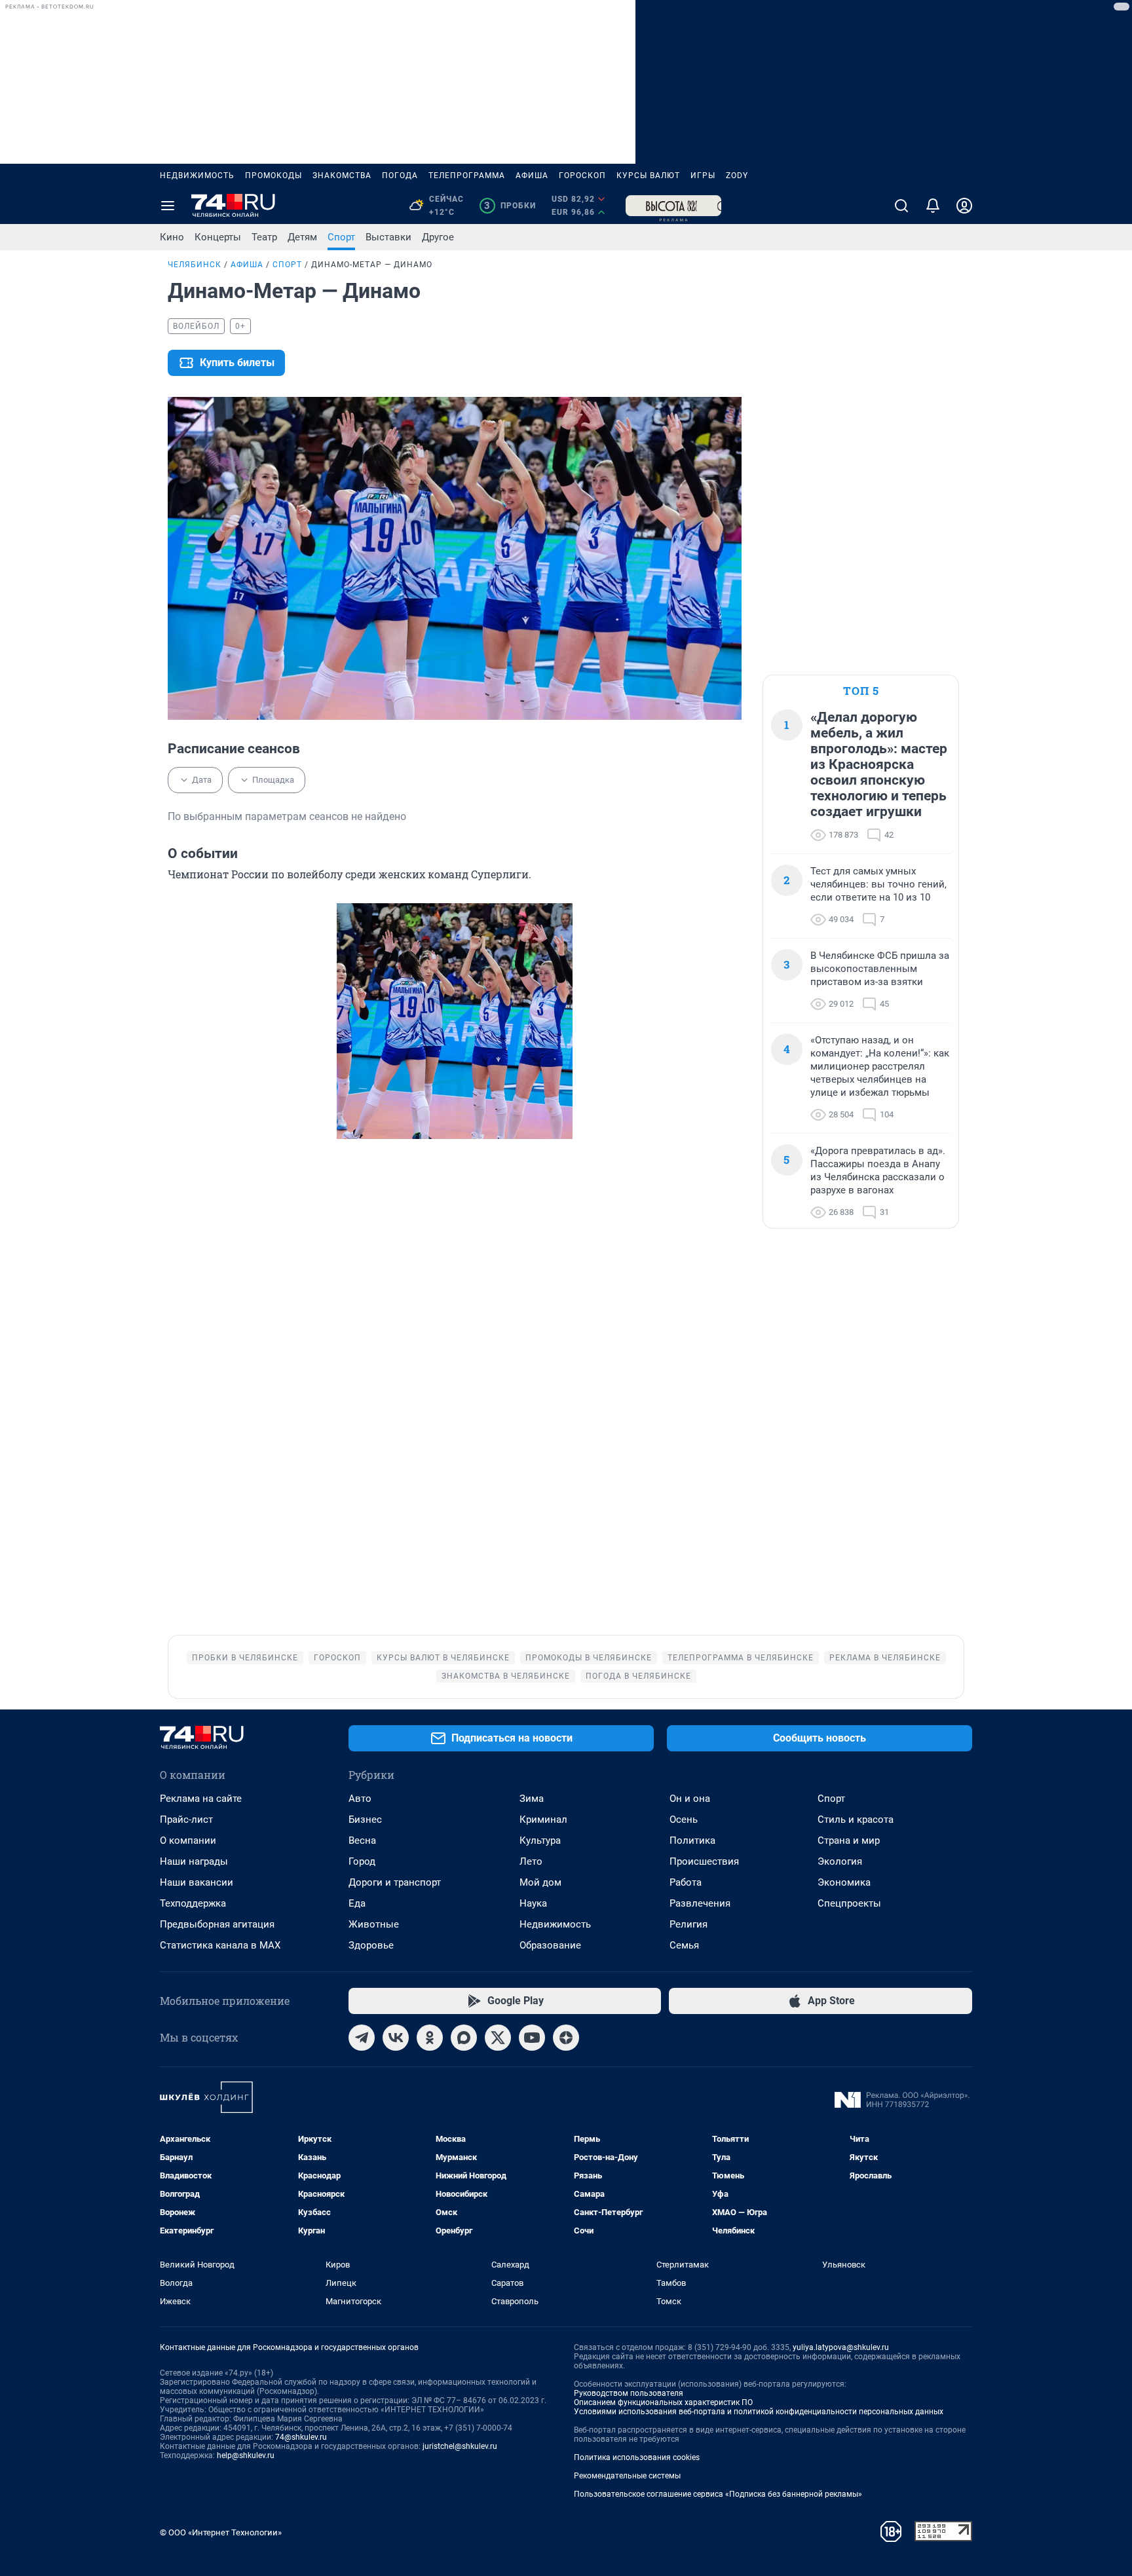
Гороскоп (582, 176)
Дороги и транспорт (395, 1882)
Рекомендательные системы (627, 2476)
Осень (684, 1820)
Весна (362, 1840)
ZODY (737, 176)
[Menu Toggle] (168, 206)
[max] (464, 2038)
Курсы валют (648, 176)
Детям (302, 237)
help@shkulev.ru (246, 2455)
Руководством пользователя (629, 2393)
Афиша (532, 176)
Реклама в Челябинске (885, 1658)
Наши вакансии (197, 1882)
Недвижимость (197, 176)
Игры (703, 176)
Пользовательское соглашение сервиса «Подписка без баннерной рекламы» (718, 2494)
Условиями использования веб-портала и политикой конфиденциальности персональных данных (759, 2412)
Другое (438, 237)
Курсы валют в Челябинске (443, 1658)
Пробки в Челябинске (245, 1658)
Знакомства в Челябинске (506, 1676)
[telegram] (362, 2038)
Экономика (844, 1882)
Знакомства (342, 176)
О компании (188, 1840)
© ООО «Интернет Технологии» (221, 2532)
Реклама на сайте (201, 1799)
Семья (684, 1945)
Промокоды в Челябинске (589, 1658)
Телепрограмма (467, 176)
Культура (540, 1840)
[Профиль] (964, 206)
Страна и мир (849, 1840)
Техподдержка (193, 1903)
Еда (357, 1903)
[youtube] (532, 2038)
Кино (172, 237)
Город (362, 1861)
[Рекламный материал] (673, 206)
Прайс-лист (186, 1820)
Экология (840, 1861)
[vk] (396, 2038)
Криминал (543, 1820)
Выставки (388, 237)
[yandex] (566, 2038)
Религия (689, 1924)
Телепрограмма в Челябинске (741, 1658)
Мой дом (540, 1882)
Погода (400, 176)
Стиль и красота (856, 1820)
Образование (550, 1945)
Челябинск (195, 265)
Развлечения (700, 1903)
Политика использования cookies (637, 2457)
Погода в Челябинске (638, 1676)
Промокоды (274, 176)
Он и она (690, 1799)
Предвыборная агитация (217, 1924)
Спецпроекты (849, 1903)
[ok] (430, 2038)
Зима (532, 1799)
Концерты (218, 237)
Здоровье (371, 1945)
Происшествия (704, 1861)
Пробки (510, 206)
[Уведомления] (933, 206)
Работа (686, 1882)
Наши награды (194, 1861)
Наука (533, 1903)
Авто (360, 1799)
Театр (264, 237)
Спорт (341, 237)
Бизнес (365, 1820)
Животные (374, 1924)
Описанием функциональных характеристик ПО (663, 2402)
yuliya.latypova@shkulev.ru (841, 2347)
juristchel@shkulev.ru (460, 2446)
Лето (531, 1861)
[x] (498, 2038)
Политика (692, 1840)
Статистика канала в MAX (220, 1945)
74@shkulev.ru (301, 2437)
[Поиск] (901, 206)
